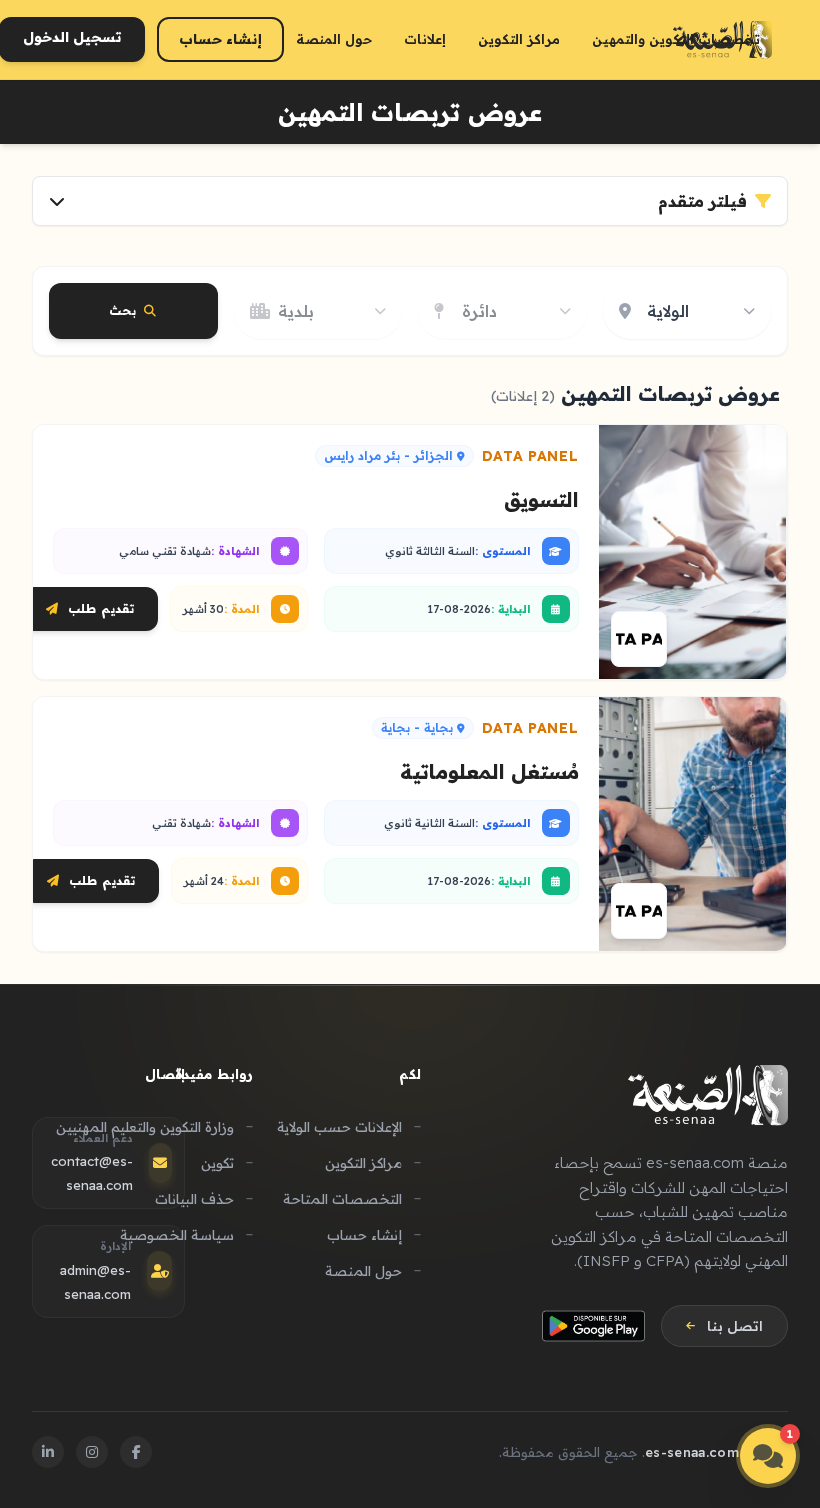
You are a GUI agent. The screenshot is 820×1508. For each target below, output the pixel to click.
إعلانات (425, 39)
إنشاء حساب (220, 39)
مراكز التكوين (519, 39)
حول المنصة (334, 39)
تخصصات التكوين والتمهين (676, 39)
